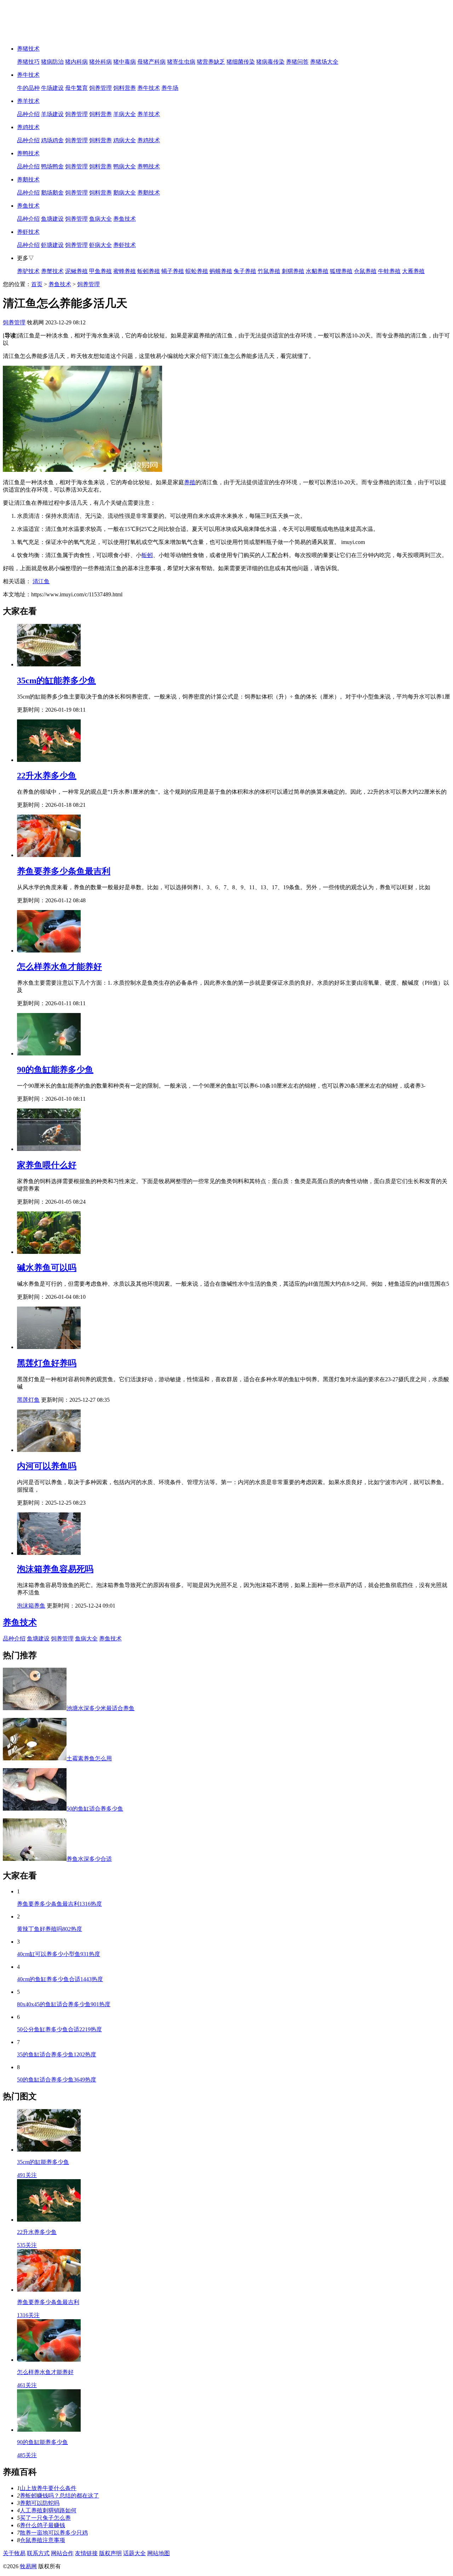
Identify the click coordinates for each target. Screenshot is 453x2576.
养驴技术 (28, 271)
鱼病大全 (101, 219)
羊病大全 (125, 114)
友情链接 (86, 2553)
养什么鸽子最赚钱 (42, 2525)
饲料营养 (125, 88)
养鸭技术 (28, 153)
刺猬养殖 (293, 271)
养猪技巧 (28, 62)
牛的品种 (28, 88)
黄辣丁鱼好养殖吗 (50, 1929)
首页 (37, 284)
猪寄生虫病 (181, 62)
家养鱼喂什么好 (47, 1165)
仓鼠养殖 (365, 271)
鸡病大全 (125, 140)
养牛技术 (28, 75)
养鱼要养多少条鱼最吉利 (64, 871)
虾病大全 (101, 245)
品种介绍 (28, 114)
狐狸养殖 (341, 271)
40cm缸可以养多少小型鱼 (59, 1954)
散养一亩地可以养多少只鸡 (54, 2533)
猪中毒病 (125, 62)
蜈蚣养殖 (197, 271)
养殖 (190, 482)
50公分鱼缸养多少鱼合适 (59, 2029)
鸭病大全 (125, 166)
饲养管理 (101, 88)
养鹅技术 (28, 180)
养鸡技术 (28, 127)
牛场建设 (52, 88)
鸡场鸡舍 (52, 140)
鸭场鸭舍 (52, 166)
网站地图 (159, 2553)
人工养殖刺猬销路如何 (48, 2510)
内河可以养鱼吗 (47, 1466)
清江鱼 (41, 581)
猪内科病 (76, 62)
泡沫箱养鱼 (31, 1606)
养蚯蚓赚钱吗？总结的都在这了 (59, 2496)
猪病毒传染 (270, 62)
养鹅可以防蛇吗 (40, 2503)
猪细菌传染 (241, 62)
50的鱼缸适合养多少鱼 (57, 2080)
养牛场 (170, 88)
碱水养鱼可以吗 (47, 1268)
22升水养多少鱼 (47, 776)
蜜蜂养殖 (125, 271)
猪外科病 (101, 62)
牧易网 (28, 2566)
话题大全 (134, 2553)
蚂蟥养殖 (221, 271)
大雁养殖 (413, 271)
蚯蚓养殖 (149, 271)
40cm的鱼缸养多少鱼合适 (60, 1979)
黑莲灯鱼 (28, 1400)
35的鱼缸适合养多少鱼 (57, 2054)
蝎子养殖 (173, 271)
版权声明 (110, 2553)
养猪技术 (28, 49)
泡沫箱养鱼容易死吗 (55, 1569)
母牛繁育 (76, 88)
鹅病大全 (125, 193)
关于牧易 (14, 2553)
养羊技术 (28, 101)
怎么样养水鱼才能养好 (59, 967)
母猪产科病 (151, 62)
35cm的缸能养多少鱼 (56, 681)
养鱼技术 (28, 206)
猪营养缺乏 (211, 62)
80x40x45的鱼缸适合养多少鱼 (64, 2004)
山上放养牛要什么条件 (48, 2488)
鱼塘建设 (52, 219)
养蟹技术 (52, 271)
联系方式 (38, 2553)
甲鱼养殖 (101, 271)
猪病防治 (52, 62)
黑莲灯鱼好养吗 (47, 1363)
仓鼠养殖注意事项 (42, 2540)
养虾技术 (28, 232)
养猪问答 (297, 62)
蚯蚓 (147, 555)
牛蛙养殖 (389, 271)
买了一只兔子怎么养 (45, 2518)
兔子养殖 (245, 271)
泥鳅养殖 (76, 271)
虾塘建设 (52, 245)
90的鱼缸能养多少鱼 (55, 1070)
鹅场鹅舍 (52, 193)
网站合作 (62, 2553)
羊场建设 (52, 114)
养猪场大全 (324, 62)
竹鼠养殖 (269, 271)
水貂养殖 (317, 271)
